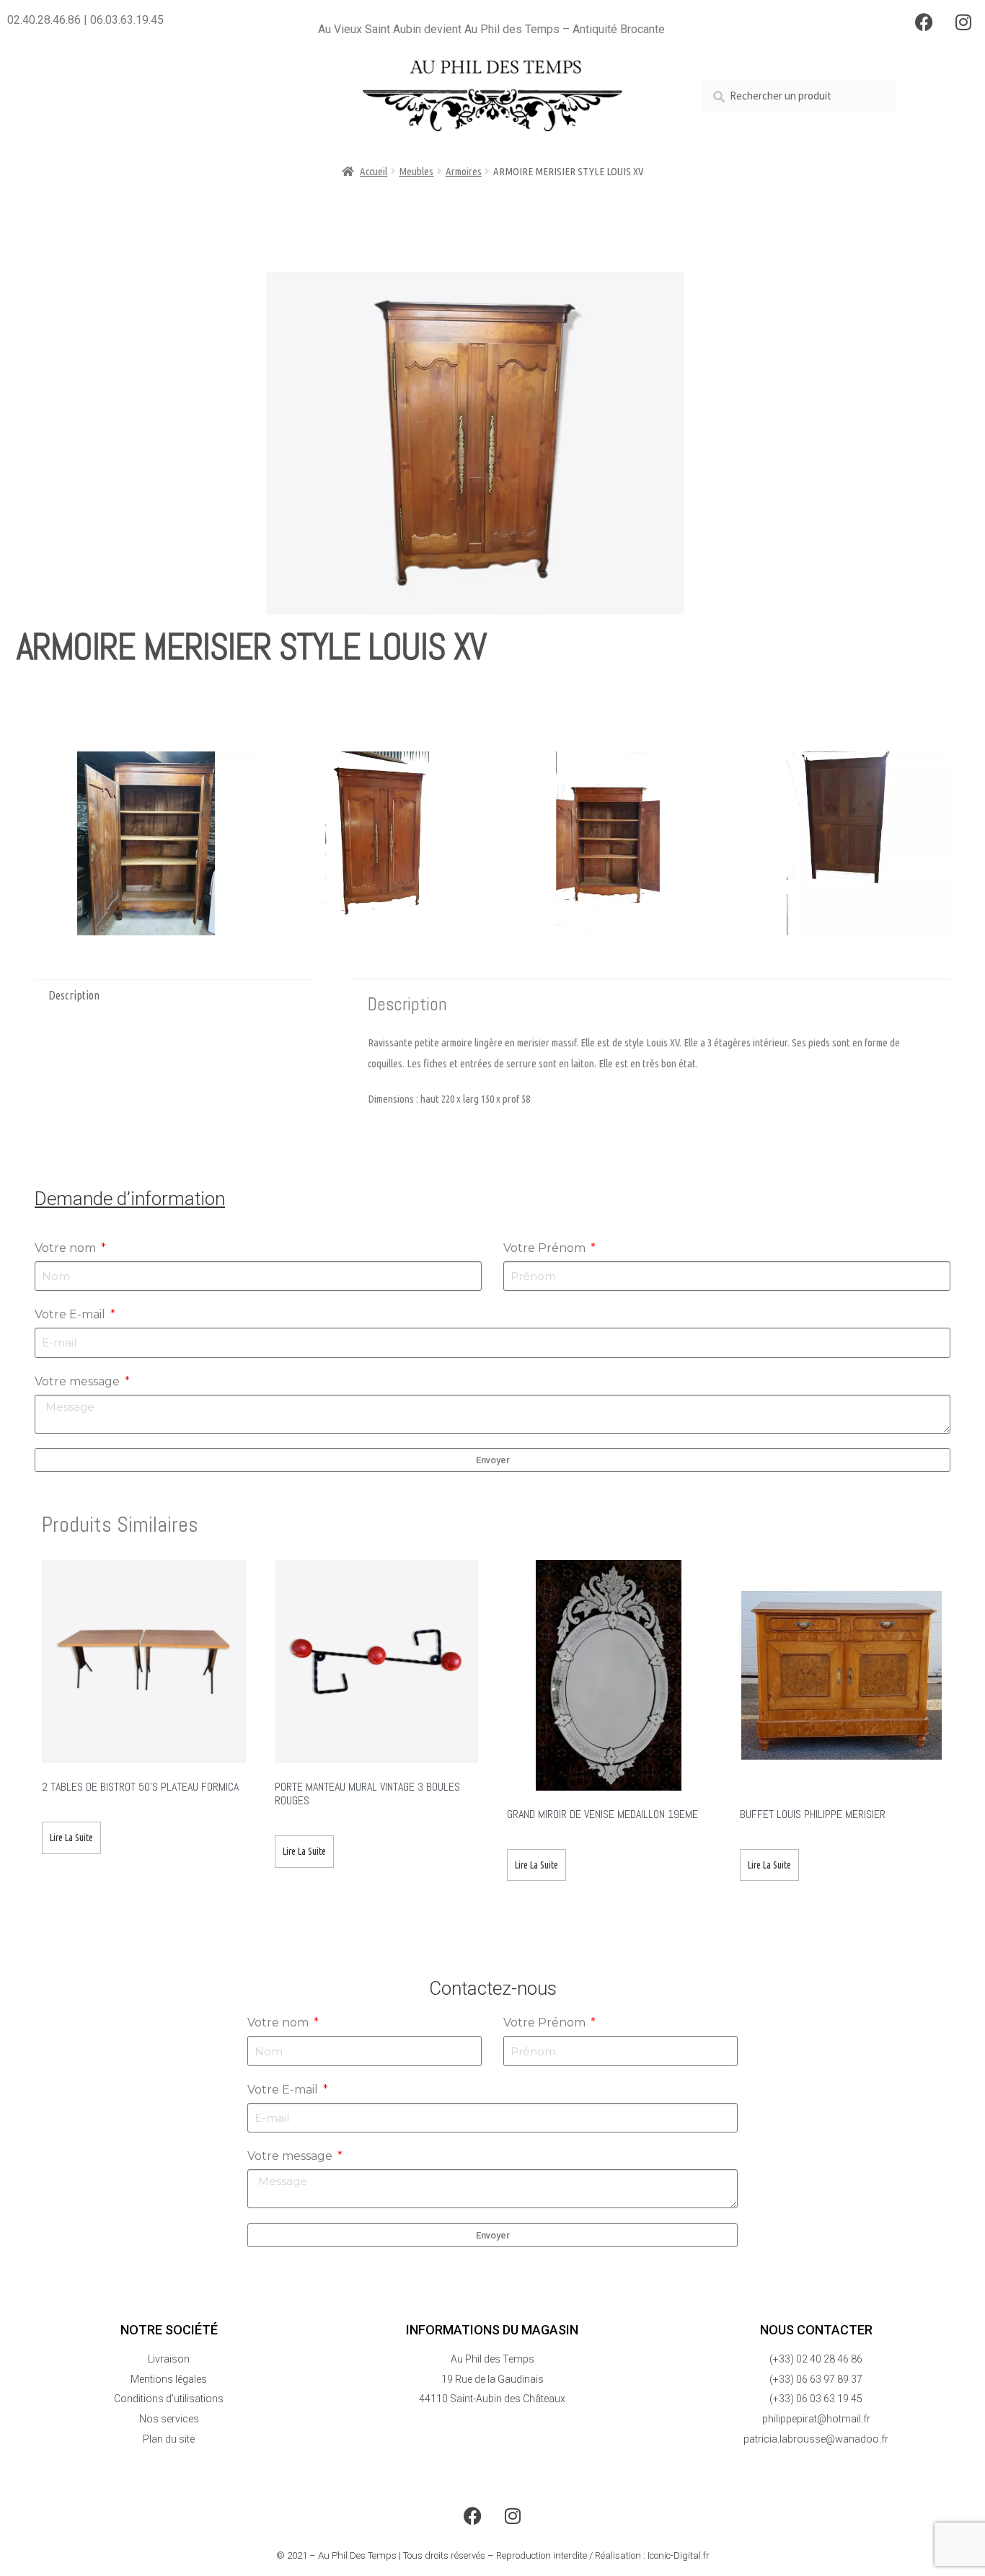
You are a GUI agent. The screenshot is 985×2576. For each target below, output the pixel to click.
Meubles (416, 171)
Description (74, 995)
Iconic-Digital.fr (679, 2555)
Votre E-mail (71, 1314)
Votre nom (67, 1248)
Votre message (79, 1381)
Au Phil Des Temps (357, 2555)
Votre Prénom (546, 1248)
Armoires (464, 171)
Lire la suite (71, 1838)
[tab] (174, 996)
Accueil (374, 171)
